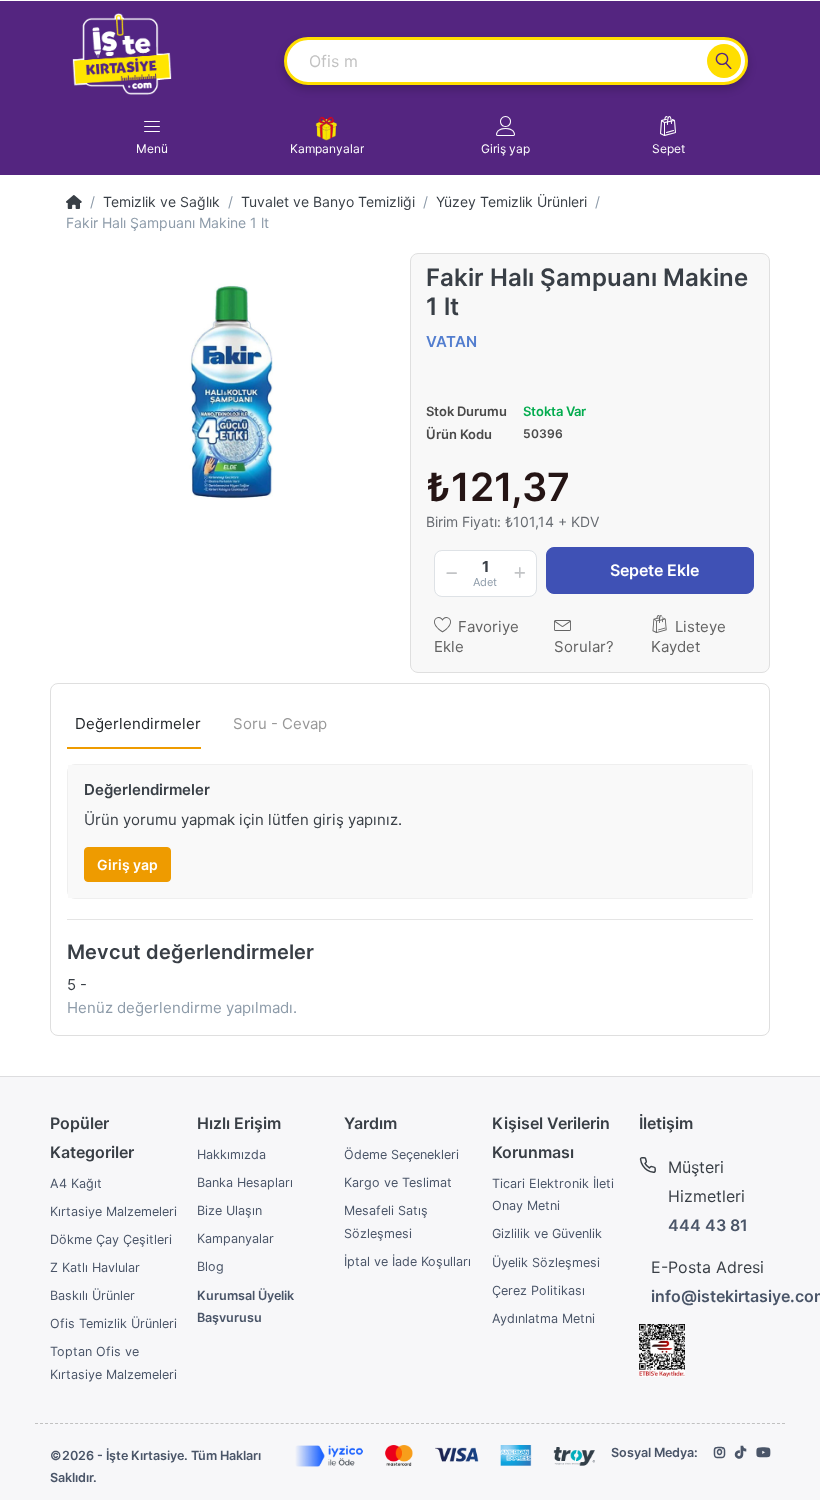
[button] (505, 136)
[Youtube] (763, 1452)
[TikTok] (740, 1452)
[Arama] (724, 61)
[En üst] (74, 201)
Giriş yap (127, 864)
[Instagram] (719, 1452)
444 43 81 (708, 1225)
